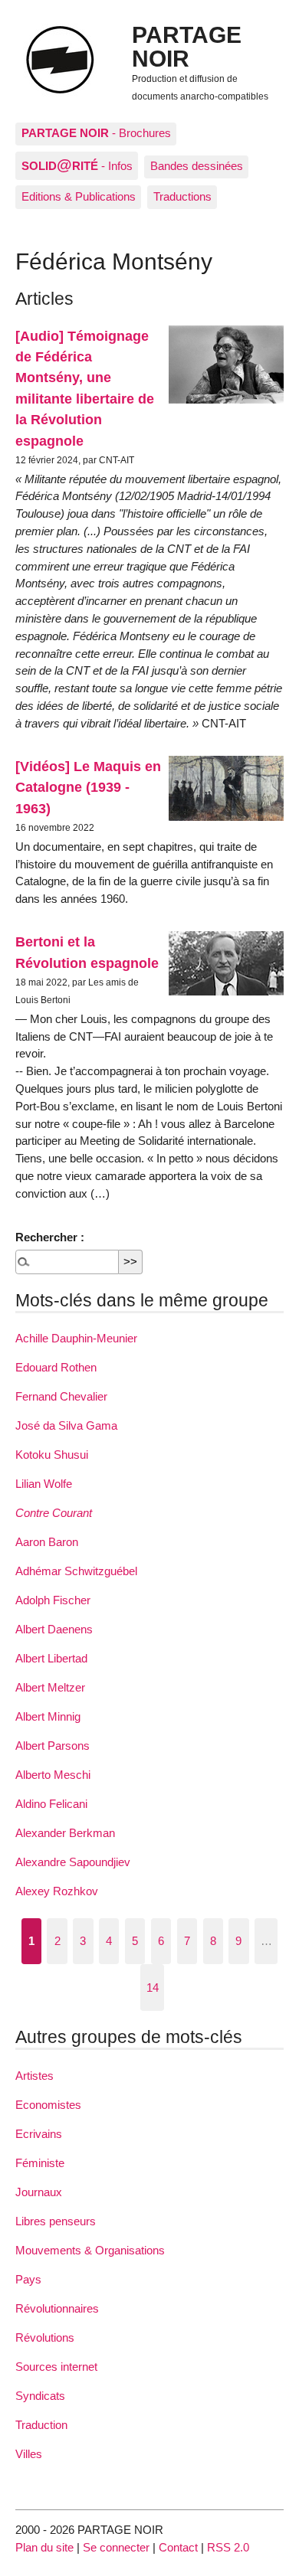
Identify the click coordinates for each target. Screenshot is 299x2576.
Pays (28, 2279)
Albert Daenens (54, 1629)
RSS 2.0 (228, 2547)
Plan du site (44, 2547)
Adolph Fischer (53, 1600)
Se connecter (116, 2547)
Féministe (40, 2163)
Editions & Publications (79, 196)
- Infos (77, 165)
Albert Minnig (48, 1716)
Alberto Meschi (53, 1775)
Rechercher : (50, 1237)
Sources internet (56, 2367)
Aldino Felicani (51, 1804)
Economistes (48, 2105)
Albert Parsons (53, 1746)
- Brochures (96, 133)
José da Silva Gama (66, 1425)
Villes (29, 2454)
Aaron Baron (47, 1542)
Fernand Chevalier (61, 1396)
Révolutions (45, 2337)
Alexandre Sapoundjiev (73, 1862)
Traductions (182, 196)
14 (153, 1988)
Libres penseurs (56, 2221)
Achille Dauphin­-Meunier (76, 1338)
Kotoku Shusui (52, 1455)
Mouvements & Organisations (90, 2250)
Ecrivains (39, 2134)
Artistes (34, 2076)
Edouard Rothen (56, 1367)
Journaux (39, 2192)
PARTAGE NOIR (187, 46)
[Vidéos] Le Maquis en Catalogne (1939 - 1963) (88, 787)
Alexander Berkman (65, 1833)
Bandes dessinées (197, 166)
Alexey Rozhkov (57, 1891)
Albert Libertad (51, 1658)
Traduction (41, 2425)
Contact (178, 2547)
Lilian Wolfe (44, 1484)
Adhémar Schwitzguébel (76, 1571)
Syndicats (40, 2396)
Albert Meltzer (50, 1687)
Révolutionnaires (57, 2308)
